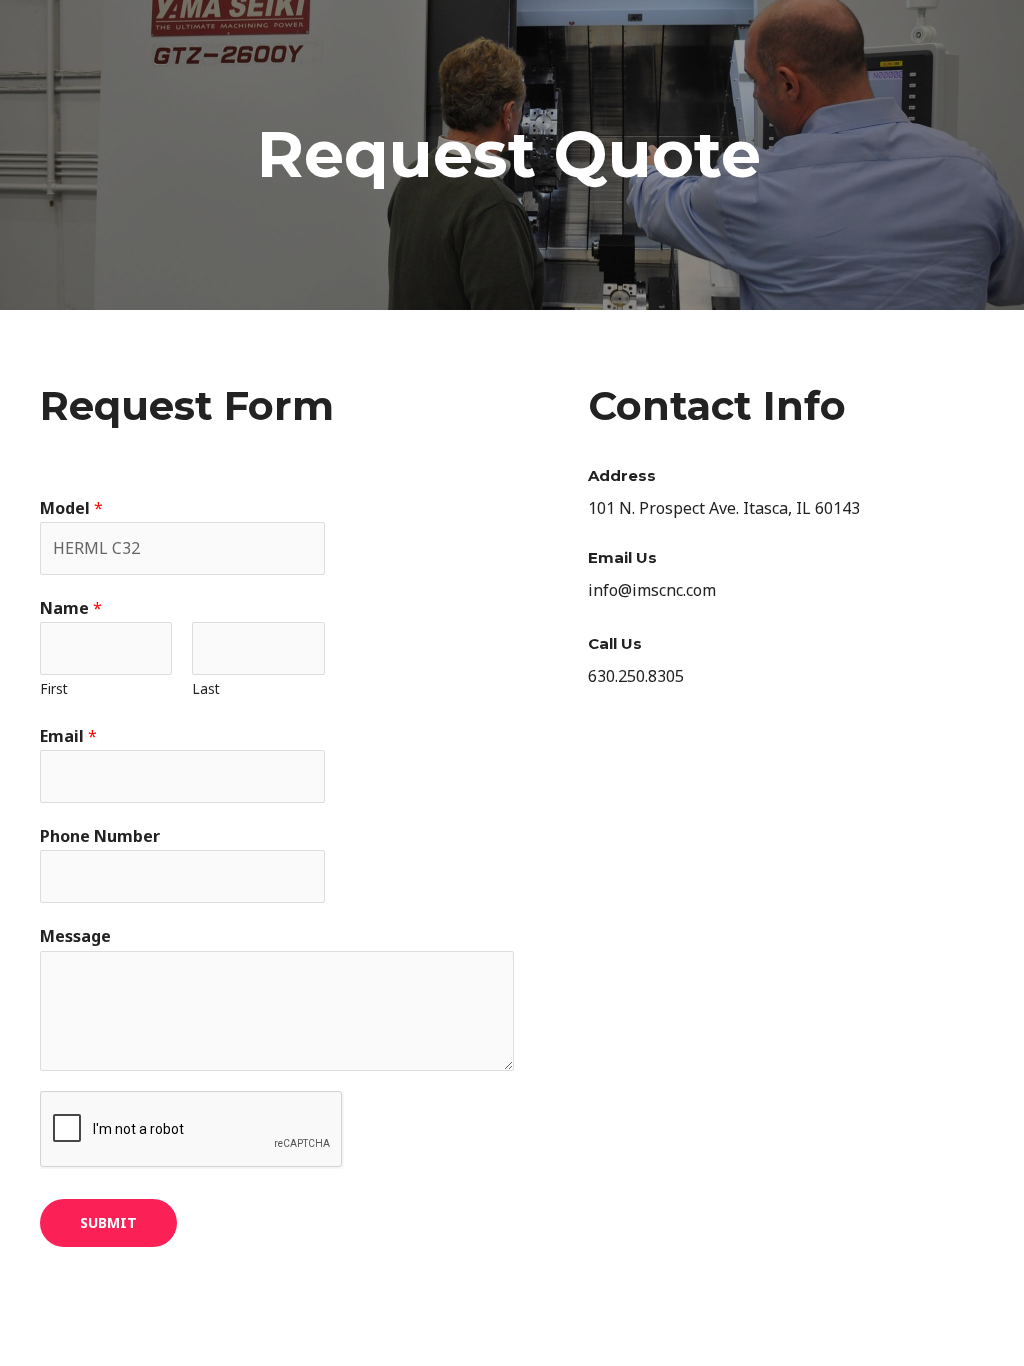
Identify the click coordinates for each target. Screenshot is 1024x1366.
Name (71, 608)
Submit (108, 1222)
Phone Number (100, 836)
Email (68, 736)
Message (75, 936)
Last (206, 688)
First (54, 688)
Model (71, 508)
